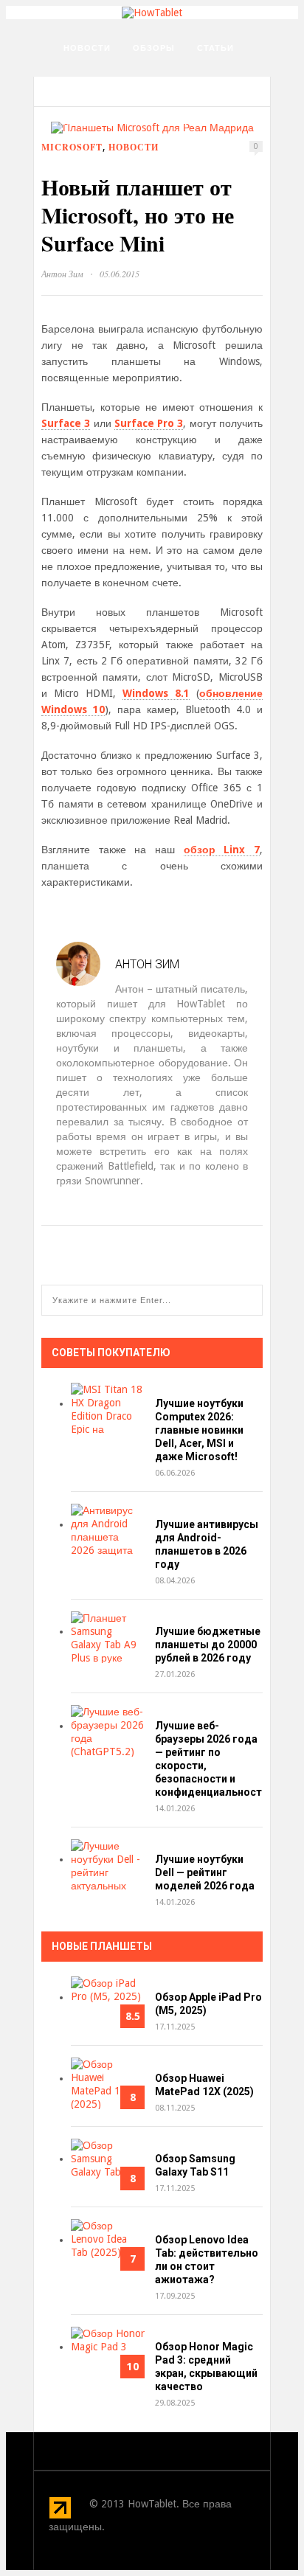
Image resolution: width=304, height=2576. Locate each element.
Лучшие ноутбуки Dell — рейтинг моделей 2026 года (205, 1872)
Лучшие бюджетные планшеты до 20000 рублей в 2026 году (208, 1645)
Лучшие (84, 122)
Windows (86, 159)
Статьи (215, 48)
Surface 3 (66, 423)
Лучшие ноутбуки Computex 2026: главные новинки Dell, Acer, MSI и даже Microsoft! (199, 1430)
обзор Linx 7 (222, 850)
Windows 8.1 (156, 693)
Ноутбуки (89, 85)
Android (186, 122)
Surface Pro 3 (149, 423)
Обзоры (154, 48)
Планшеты (165, 85)
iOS (134, 122)
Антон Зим (62, 274)
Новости (87, 48)
